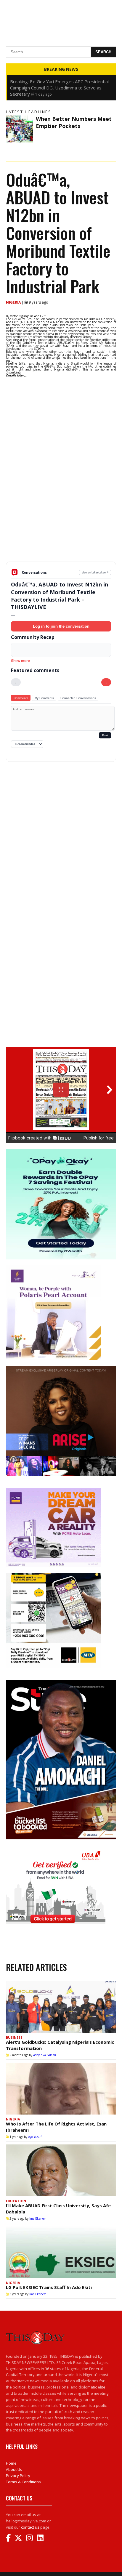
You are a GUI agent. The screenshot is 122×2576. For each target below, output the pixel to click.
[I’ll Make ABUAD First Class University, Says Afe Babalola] (61, 2170)
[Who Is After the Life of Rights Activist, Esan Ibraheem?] (61, 2089)
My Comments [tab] (44, 698)
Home (11, 2463)
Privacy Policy (18, 2476)
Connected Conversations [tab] (78, 698)
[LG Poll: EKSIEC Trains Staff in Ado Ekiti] (61, 2252)
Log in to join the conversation (61, 626)
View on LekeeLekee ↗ (95, 572)
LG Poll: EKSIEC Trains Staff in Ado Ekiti (49, 2287)
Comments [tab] (21, 698)
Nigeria (14, 302)
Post (105, 735)
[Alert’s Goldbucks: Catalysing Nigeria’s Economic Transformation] (61, 2007)
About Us (14, 2469)
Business (14, 2037)
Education (16, 2201)
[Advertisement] (61, 515)
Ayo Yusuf (35, 2137)
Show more (20, 661)
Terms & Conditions (23, 2482)
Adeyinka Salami (45, 2055)
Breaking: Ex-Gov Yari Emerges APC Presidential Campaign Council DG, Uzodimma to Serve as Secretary (59, 88)
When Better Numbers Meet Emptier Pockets (74, 122)
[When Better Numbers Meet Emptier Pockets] (19, 129)
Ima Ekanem (38, 2218)
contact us (30, 2527)
